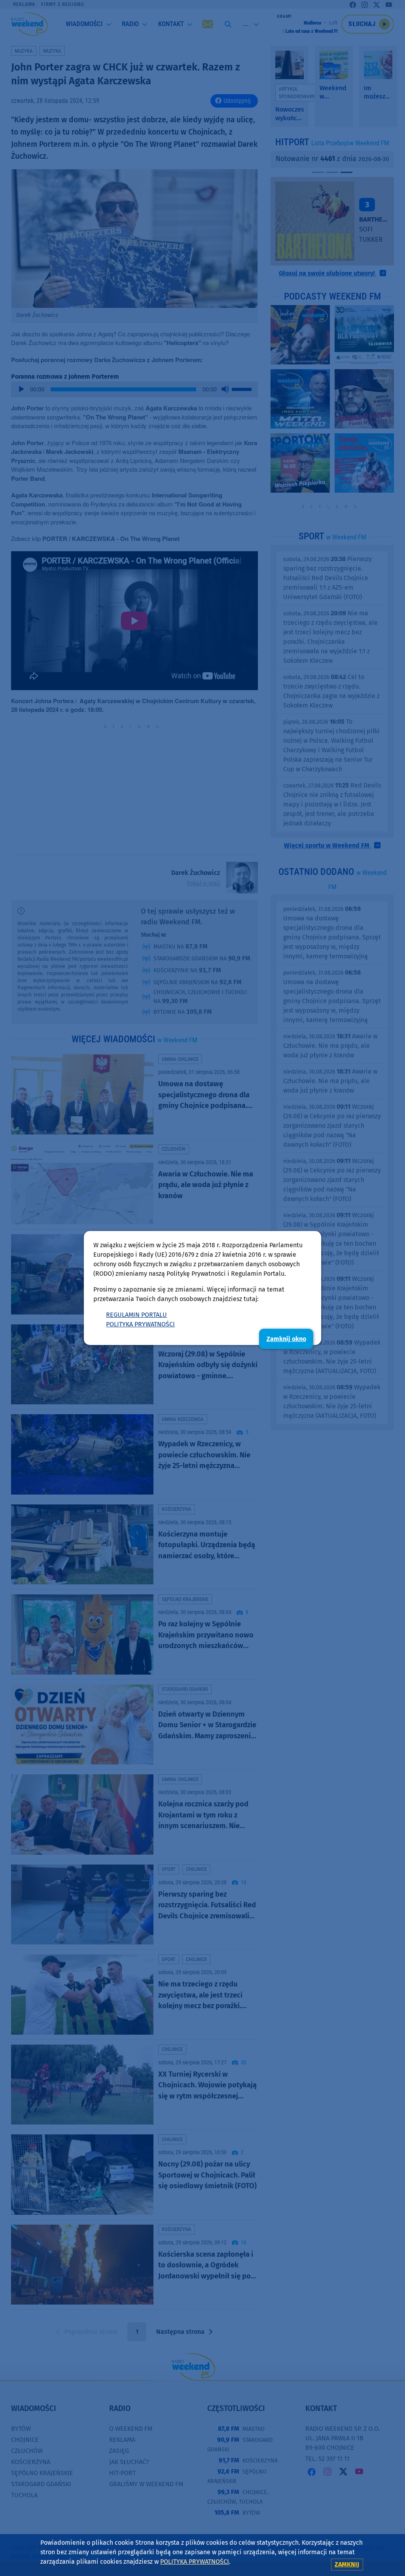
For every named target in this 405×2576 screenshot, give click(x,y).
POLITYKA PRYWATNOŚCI (140, 1324)
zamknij (347, 2564)
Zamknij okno (286, 1339)
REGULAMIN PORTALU (136, 1315)
